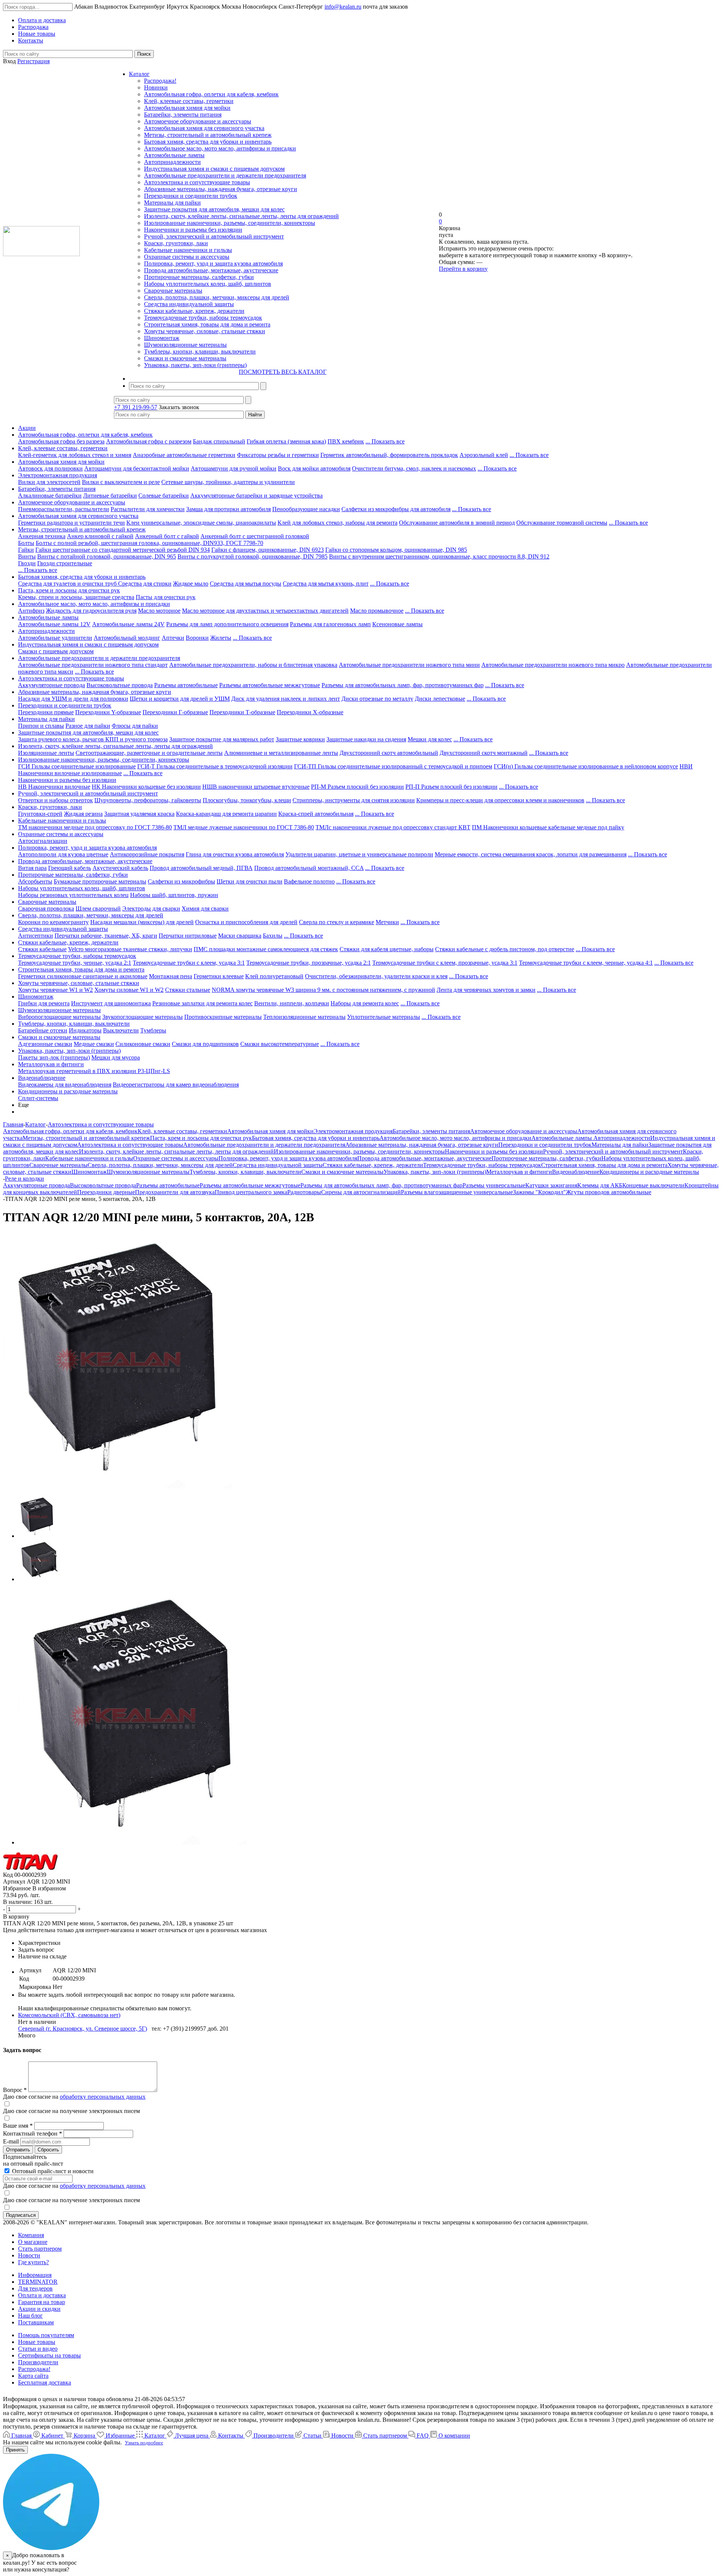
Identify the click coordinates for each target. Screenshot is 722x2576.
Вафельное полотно (309, 881)
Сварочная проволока (46, 909)
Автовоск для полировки (50, 468)
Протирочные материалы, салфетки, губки (199, 277)
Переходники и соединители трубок (191, 196)
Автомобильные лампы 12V (54, 624)
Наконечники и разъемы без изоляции (193, 230)
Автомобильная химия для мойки (187, 108)
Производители (38, 2362)
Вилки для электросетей (49, 482)
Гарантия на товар (42, 2302)
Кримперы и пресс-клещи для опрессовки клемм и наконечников (500, 800)
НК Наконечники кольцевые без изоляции (146, 787)
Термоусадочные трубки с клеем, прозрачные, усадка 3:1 (445, 963)
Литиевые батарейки (110, 496)
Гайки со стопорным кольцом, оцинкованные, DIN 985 (396, 550)
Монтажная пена (171, 976)
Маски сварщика (240, 936)
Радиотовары (304, 1192)
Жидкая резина (83, 814)
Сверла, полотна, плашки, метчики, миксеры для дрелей (217, 297)
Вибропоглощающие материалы (59, 1017)
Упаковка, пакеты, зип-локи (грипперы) (195, 365)
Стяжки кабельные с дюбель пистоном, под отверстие (505, 949)
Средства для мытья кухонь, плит (326, 584)
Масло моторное (159, 611)
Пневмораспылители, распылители (64, 509)
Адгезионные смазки (45, 1044)
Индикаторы (85, 1030)
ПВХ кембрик (346, 441)
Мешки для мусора (116, 1057)
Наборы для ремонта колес (365, 1003)
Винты (27, 556)
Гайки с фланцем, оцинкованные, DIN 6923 (268, 550)
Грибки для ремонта (44, 1003)
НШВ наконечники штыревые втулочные (256, 787)
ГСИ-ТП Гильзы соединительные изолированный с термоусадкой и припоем (393, 766)
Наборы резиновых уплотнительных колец (73, 895)
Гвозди (27, 563)
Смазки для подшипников (205, 1044)
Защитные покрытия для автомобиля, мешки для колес (214, 209)
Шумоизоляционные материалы (185, 345)
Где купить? (33, 2262)
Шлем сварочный (98, 909)
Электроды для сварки (151, 909)
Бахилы (273, 936)
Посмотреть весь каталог (283, 372)
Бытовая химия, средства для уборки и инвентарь (208, 142)
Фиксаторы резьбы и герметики (278, 455)
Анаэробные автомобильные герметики (184, 455)
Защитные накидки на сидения (366, 739)
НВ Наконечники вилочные (54, 787)
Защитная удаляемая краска (139, 814)
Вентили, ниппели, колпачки (292, 1003)
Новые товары (37, 2342)
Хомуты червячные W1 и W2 (55, 990)
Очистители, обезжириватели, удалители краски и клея (376, 976)
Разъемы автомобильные (186, 685)
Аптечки (173, 638)
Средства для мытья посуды (246, 584)
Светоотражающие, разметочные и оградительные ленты (149, 753)
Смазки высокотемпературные (280, 1044)
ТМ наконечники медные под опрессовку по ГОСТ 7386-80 (95, 827)
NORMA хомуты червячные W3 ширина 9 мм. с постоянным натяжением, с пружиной (323, 990)
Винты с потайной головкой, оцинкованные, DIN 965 (107, 556)
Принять (15, 2450)
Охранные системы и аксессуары (187, 257)
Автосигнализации (43, 841)
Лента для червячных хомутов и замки (486, 990)
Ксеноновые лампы (397, 624)
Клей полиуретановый (274, 976)
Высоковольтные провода (120, 685)
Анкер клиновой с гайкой (100, 536)
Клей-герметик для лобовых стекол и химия (75, 455)
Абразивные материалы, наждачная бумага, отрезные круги (221, 189)
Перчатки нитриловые (188, 936)
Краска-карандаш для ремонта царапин (226, 814)
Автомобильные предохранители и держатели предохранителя (225, 175)
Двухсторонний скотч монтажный (484, 753)
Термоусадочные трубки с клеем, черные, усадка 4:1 (586, 963)
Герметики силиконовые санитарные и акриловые (83, 976)
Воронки (197, 638)
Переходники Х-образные (310, 712)
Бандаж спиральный (219, 441)
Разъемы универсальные (494, 1185)
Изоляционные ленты (46, 753)
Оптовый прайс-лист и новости (52, 2171)
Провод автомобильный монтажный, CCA (309, 868)
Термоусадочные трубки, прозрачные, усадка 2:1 (309, 963)
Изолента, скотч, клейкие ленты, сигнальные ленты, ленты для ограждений (241, 216)
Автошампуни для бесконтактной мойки (137, 468)
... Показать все (385, 441)
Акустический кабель (120, 868)
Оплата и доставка (42, 2295)
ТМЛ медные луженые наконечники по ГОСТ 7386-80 (244, 827)
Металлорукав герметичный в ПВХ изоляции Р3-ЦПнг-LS (94, 1071)
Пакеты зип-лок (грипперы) (54, 1057)
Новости (29, 2255)
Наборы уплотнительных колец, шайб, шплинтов (208, 284)
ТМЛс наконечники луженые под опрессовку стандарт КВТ (393, 827)
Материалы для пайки (172, 203)
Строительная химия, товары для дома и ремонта (207, 324)
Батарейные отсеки (43, 1030)
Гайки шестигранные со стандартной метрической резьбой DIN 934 (123, 550)
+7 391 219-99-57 (136, 407)
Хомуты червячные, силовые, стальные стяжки (205, 331)
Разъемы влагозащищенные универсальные (457, 1192)
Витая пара (32, 868)
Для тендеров (35, 2288)
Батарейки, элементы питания (183, 115)
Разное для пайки (88, 726)
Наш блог (30, 2316)
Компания (31, 2235)
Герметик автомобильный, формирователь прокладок (389, 455)
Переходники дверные (106, 1192)
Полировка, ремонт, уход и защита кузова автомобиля (213, 263)
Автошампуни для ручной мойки (234, 468)
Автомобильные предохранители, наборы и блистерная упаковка (253, 665)
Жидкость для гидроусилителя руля (91, 611)
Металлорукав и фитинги (51, 1064)
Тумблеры (153, 1030)
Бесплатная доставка (45, 2382)
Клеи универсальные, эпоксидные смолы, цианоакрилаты (201, 523)
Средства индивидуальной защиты (189, 304)
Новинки (156, 87)
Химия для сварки (205, 909)
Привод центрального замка (251, 1192)
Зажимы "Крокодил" (539, 1192)
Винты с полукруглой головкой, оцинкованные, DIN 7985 (253, 556)
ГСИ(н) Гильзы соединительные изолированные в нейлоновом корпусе (586, 766)
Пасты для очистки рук (166, 597)
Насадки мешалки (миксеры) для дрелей (142, 922)
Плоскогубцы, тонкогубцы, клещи (247, 800)
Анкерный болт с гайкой (167, 536)
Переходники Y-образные (108, 712)
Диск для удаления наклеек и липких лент (286, 699)
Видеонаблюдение (42, 1078)
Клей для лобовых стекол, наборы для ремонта (337, 523)
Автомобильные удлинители (55, 638)
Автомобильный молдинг (127, 638)
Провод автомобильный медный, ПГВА (201, 868)
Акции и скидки (39, 2309)
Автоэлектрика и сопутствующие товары (197, 182)
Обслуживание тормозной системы (562, 523)
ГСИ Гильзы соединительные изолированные (77, 766)
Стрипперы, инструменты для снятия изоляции (354, 800)
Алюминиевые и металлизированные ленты (281, 753)
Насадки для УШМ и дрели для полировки (73, 699)
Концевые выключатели (653, 1185)
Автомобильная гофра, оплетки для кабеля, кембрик (211, 94)
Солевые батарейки (164, 496)
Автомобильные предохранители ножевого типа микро (553, 665)
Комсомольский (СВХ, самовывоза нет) (69, 2015)
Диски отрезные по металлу (377, 699)
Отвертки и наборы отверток (55, 800)
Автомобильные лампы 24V (128, 624)
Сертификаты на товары (49, 2355)
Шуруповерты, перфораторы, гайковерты (148, 800)
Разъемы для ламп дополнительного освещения (227, 624)
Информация (35, 2275)
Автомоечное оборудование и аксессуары (198, 121)
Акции (27, 428)
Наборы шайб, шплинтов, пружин (174, 895)
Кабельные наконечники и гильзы (188, 250)
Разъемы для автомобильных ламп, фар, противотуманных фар (403, 685)
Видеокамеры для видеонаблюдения (65, 1085)
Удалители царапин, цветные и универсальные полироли (359, 854)
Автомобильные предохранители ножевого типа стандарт (93, 665)
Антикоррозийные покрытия (147, 854)
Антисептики (36, 936)
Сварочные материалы (173, 291)
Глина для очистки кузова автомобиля (235, 854)
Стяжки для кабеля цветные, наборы (387, 949)
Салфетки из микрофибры (181, 881)
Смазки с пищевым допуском (56, 651)
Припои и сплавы (41, 726)
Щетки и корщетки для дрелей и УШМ (180, 699)
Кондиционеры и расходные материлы (68, 1091)
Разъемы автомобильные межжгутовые (270, 685)
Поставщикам (36, 2322)
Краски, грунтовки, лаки (176, 243)
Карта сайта (33, 2376)
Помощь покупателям (46, 2335)
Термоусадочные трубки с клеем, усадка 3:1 (189, 963)
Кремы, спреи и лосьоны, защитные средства (76, 597)
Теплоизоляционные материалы (304, 1017)
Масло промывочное (377, 611)
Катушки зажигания (551, 1185)
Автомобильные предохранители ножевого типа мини (409, 665)
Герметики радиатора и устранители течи (71, 523)
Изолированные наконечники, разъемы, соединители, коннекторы (230, 223)
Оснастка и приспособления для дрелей (246, 922)
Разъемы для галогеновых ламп (330, 624)
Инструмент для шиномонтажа (111, 1003)
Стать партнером (40, 2249)
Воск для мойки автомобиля (314, 468)
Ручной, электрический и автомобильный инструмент (214, 236)
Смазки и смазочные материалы (185, 358)
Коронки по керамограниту (53, 922)
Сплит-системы (38, 1098)
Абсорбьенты (35, 881)
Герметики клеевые (219, 976)
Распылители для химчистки (148, 509)
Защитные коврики (300, 739)
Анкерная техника (42, 536)
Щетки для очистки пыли (250, 881)
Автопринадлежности (172, 162)
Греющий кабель (70, 868)
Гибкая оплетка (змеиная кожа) (286, 441)
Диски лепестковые (440, 699)
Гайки (26, 550)
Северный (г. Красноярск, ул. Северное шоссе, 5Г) (83, 2029)
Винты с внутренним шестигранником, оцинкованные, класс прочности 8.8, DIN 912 (439, 556)
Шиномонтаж (162, 338)
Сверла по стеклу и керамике (337, 922)
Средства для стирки (145, 584)
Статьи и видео (38, 2349)
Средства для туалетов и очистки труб (68, 584)
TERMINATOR (38, 2282)
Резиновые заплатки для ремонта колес (202, 1003)
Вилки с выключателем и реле (121, 482)
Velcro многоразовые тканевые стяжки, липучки (130, 949)
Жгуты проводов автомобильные (609, 1192)
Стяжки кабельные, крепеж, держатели (194, 311)
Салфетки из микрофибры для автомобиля (396, 509)
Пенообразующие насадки (306, 509)
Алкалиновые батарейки (50, 496)
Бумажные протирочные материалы (100, 881)
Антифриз (31, 611)
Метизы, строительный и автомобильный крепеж (208, 135)
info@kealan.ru (343, 7)
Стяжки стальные (188, 990)
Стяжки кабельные (42, 949)
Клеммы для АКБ (600, 1185)
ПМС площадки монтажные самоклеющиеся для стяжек (266, 949)
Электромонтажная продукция (58, 475)
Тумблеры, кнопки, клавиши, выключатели (200, 351)
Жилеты (221, 638)
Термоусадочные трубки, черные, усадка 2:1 (75, 963)
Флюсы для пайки (135, 726)
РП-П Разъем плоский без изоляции (451, 787)
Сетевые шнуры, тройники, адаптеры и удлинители (228, 482)
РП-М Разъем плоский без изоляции (357, 787)
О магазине (33, 2242)
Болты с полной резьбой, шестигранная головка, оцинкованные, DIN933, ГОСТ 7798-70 (149, 543)
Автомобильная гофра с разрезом (149, 441)
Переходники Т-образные (242, 712)
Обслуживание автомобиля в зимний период (457, 523)
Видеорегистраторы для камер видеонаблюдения (176, 1085)
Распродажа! (160, 81)
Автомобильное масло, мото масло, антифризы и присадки (220, 148)
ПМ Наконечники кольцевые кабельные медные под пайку (548, 827)
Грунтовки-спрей (40, 814)
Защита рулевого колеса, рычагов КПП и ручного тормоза (93, 739)
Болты (26, 543)
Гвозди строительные (65, 563)
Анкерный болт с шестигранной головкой (255, 536)
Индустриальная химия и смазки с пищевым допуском (214, 169)
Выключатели (121, 1030)
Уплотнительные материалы (384, 1017)
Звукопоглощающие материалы (143, 1017)
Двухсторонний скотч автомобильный (389, 753)
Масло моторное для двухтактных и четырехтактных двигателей (265, 611)
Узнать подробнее (144, 2443)
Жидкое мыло (191, 584)
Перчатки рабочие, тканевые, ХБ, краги (106, 936)
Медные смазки (94, 1044)
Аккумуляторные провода (52, 685)
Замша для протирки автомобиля (228, 509)
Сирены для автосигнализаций (361, 1192)
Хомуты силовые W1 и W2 (129, 990)
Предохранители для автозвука (175, 1192)
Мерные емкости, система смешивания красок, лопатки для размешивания (531, 854)
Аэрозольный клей (484, 455)
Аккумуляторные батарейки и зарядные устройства (256, 496)
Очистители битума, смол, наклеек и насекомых (414, 468)
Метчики (387, 922)
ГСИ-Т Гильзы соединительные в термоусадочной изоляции (215, 766)
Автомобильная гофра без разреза (61, 441)
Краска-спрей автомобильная (316, 814)
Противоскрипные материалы (223, 1017)
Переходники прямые (46, 712)
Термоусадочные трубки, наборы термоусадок (203, 318)
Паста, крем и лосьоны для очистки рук (69, 590)
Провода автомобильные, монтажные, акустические (211, 270)
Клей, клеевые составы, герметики (189, 101)
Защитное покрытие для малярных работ (222, 739)
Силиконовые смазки (143, 1044)
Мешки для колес (430, 739)
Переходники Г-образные (175, 712)
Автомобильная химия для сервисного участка (204, 128)
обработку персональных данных (103, 2097)
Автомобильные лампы (174, 155)
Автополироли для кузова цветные (63, 854)
